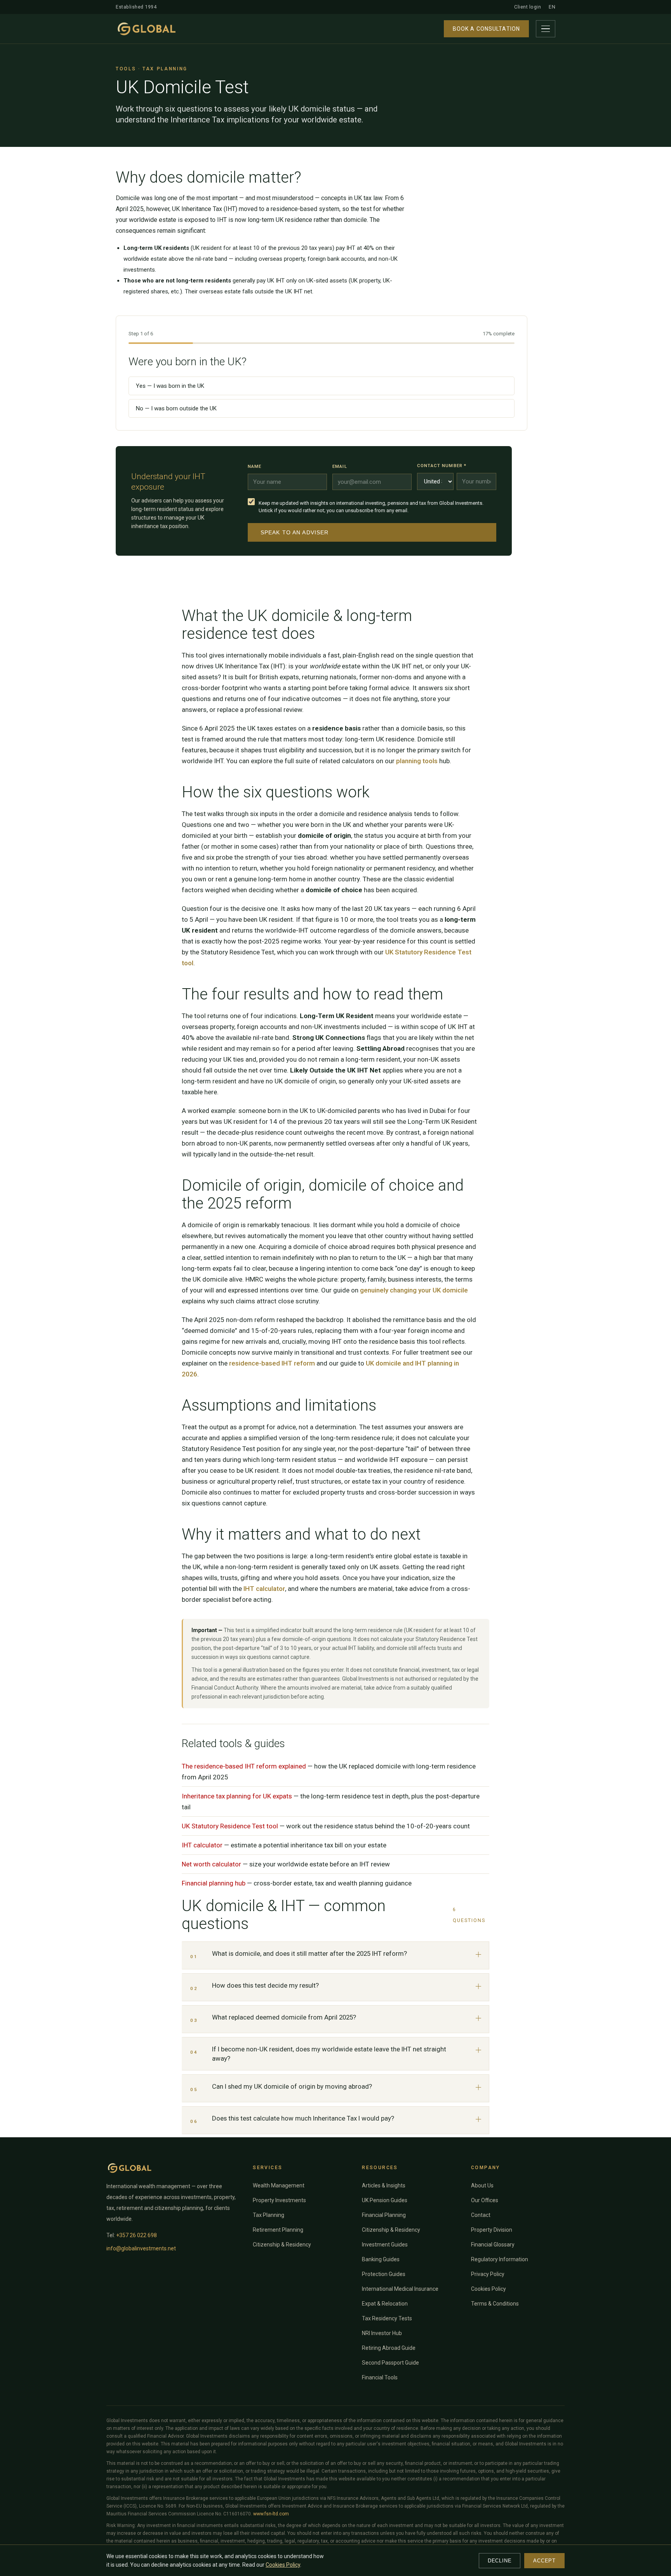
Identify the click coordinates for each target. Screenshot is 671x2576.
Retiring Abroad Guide (389, 2348)
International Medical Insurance (400, 2289)
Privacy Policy (488, 2274)
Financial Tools (380, 2377)
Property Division (492, 2230)
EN (552, 7)
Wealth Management (279, 2185)
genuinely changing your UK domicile (414, 1290)
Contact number (442, 466)
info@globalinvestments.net (141, 2248)
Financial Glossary (493, 2245)
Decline (500, 2561)
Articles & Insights (384, 2185)
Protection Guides (384, 2274)
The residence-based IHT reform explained (244, 1766)
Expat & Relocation (385, 2304)
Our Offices (485, 2200)
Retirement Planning (278, 2230)
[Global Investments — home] (147, 29)
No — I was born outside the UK (176, 408)
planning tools (417, 761)
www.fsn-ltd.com (271, 2514)
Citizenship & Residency (282, 2245)
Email (340, 466)
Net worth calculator (211, 1864)
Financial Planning (384, 2215)
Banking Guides (381, 2259)
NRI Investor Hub (382, 2333)
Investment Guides (385, 2245)
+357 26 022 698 (136, 2235)
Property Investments (279, 2200)
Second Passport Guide (390, 2363)
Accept (544, 2561)
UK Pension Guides (385, 2200)
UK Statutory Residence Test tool (230, 1826)
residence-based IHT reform (272, 1363)
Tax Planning (269, 2215)
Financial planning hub (214, 1883)
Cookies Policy (488, 2289)
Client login (528, 7)
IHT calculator (264, 1589)
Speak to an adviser (295, 532)
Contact (481, 2215)
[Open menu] (546, 29)
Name (255, 466)
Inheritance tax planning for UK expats (237, 1796)
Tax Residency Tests (387, 2318)
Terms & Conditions (495, 2304)
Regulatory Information (500, 2259)
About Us (482, 2185)
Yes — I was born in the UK (170, 386)
